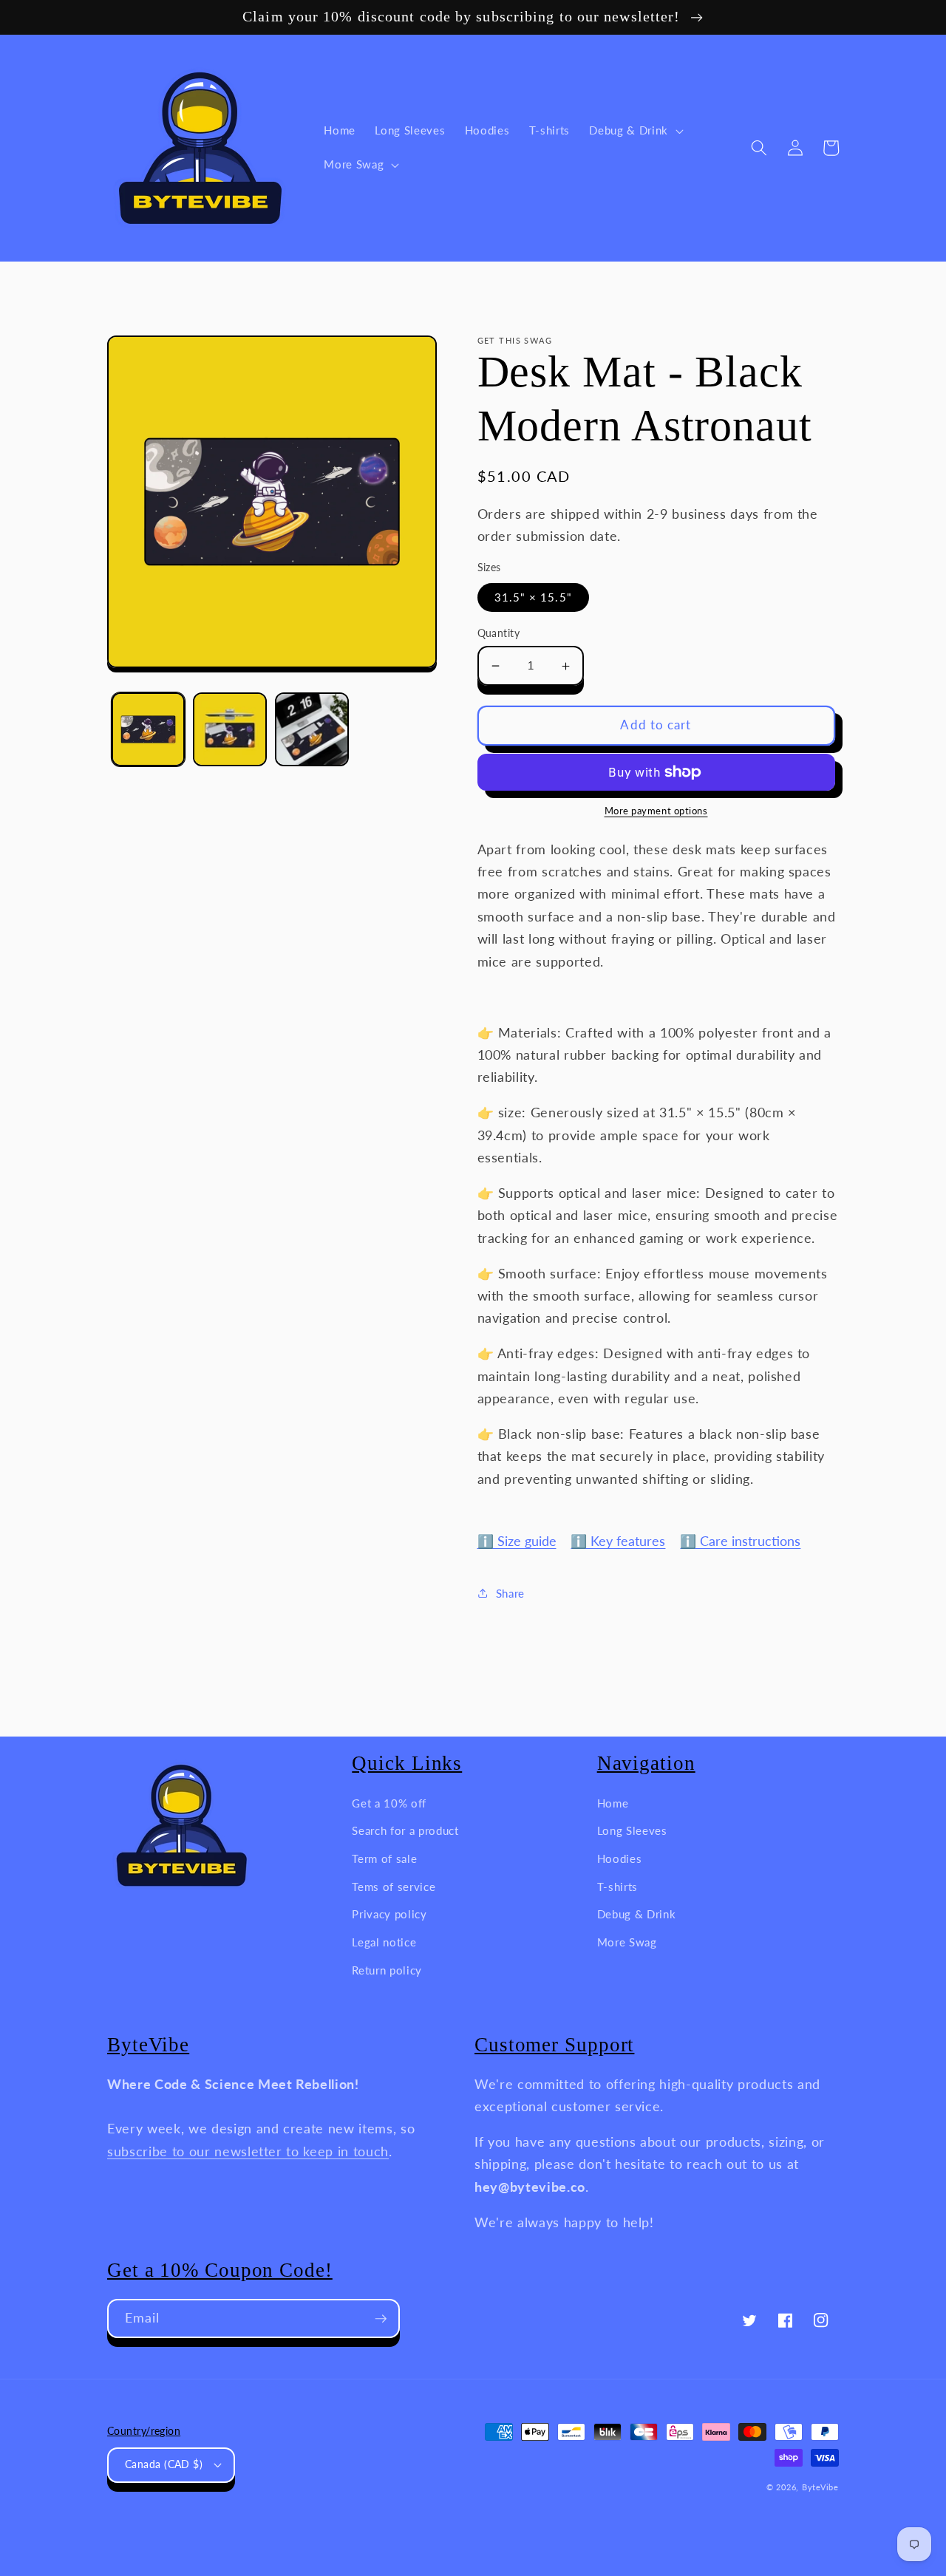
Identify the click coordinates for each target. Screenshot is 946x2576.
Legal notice (384, 1942)
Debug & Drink (637, 1914)
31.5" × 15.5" (533, 597)
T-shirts (617, 1887)
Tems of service (394, 1887)
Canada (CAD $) (164, 2464)
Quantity (499, 633)
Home (613, 1803)
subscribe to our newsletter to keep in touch (248, 2151)
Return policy (387, 1970)
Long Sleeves (632, 1830)
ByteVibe (820, 2487)
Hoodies (620, 1858)
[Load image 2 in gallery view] (230, 729)
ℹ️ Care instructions (740, 1541)
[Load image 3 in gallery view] (312, 729)
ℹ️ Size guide (517, 1541)
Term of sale (384, 1858)
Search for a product (405, 1830)
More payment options (656, 811)
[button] (634, 131)
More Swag (627, 1942)
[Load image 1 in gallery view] (149, 729)
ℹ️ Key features (618, 1541)
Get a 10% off (389, 1803)
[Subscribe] (381, 2319)
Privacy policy (389, 1914)
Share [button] (510, 1593)
